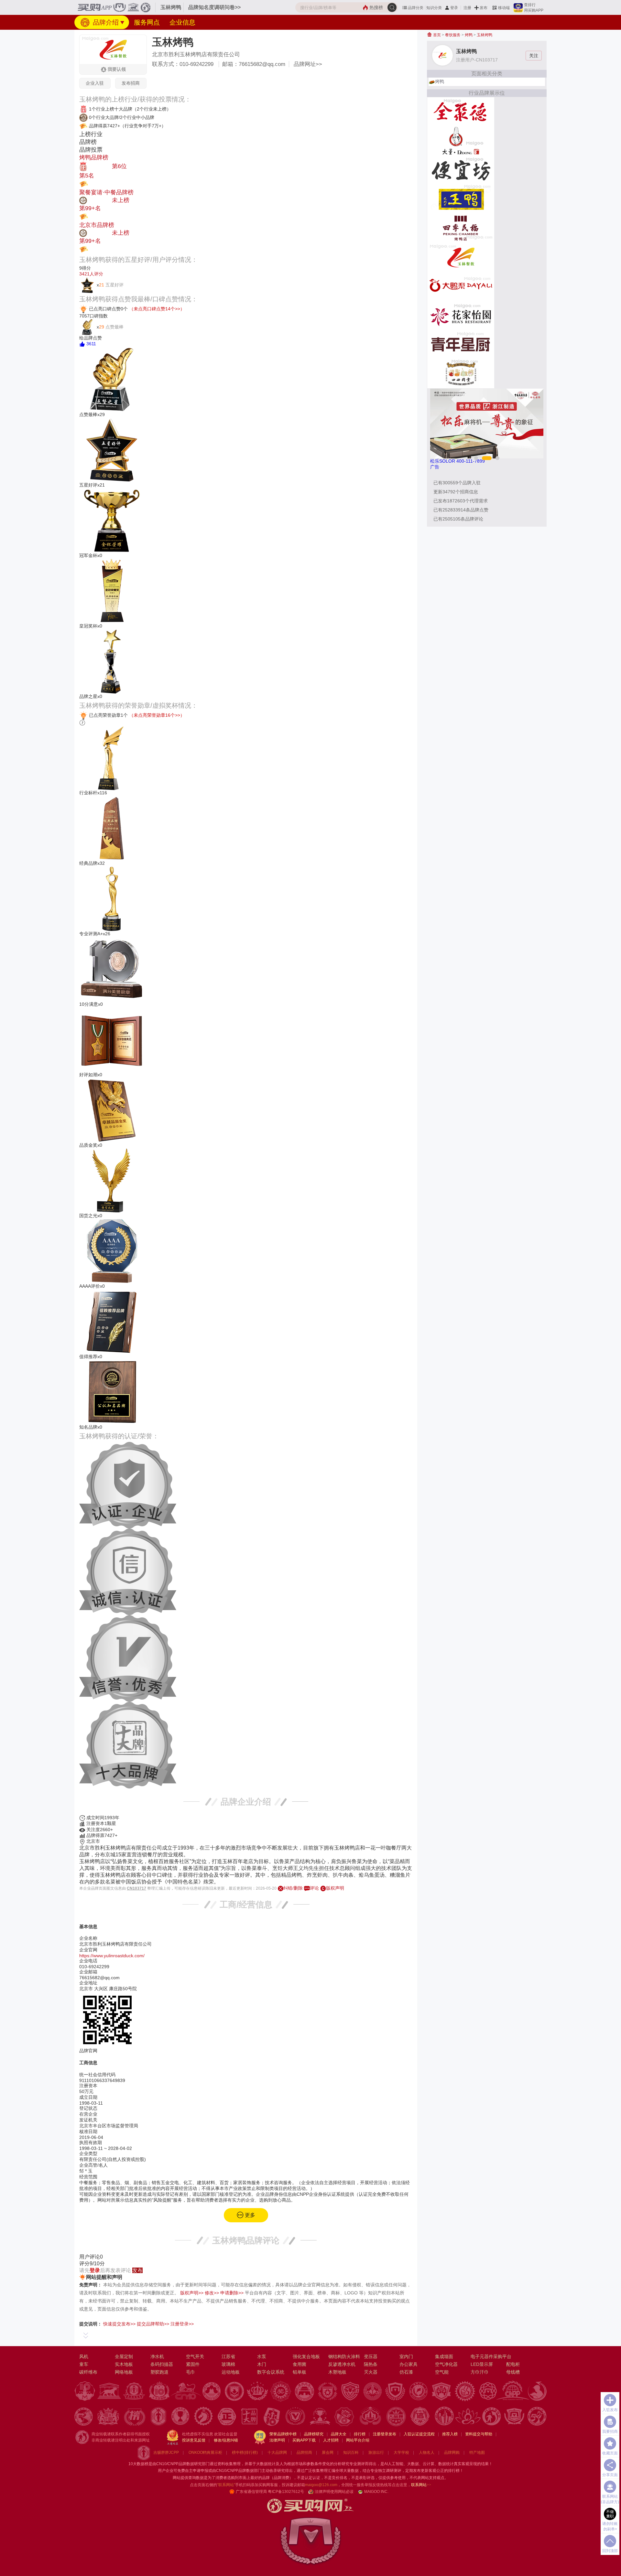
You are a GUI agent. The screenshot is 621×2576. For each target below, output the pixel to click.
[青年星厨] (461, 344)
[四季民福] (461, 228)
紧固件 (193, 2364)
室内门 (406, 2356)
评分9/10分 (92, 2264)
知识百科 (351, 2453)
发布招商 (131, 83)
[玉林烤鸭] (461, 257)
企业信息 (182, 22)
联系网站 (421, 2485)
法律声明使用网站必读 (334, 2492)
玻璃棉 (228, 2364)
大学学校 (401, 2453)
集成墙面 (444, 2356)
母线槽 (513, 2372)
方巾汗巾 (480, 2372)
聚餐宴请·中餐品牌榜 (106, 192)
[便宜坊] (461, 169)
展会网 (328, 2453)
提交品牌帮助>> (153, 2324)
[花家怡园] (461, 315)
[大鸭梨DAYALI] (461, 286)
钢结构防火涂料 (344, 2356)
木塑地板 (337, 2372)
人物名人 (427, 2453)
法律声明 (277, 2440)
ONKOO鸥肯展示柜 (205, 2453)
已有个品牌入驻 (457, 483)
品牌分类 (416, 8)
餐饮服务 (453, 35)
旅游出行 (376, 2453)
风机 (84, 2356)
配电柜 (513, 2364)
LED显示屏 (482, 2364)
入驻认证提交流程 (419, 2434)
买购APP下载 (304, 2440)
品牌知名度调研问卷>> (214, 7)
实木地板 (124, 2364)
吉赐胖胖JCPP (166, 2453)
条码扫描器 (162, 2364)
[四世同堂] (461, 373)
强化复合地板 (306, 2356)
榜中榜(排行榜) (245, 2453)
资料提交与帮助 (479, 2434)
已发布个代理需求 (461, 501)
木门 (262, 2364)
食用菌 (300, 2364)
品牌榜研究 (314, 2434)
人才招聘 (331, 2440)
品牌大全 (339, 2434)
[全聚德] (461, 111)
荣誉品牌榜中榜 (283, 2434)
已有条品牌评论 (458, 519)
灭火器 (371, 2372)
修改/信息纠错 (226, 2440)
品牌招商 (304, 2453)
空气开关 (195, 2356)
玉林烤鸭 (485, 35)
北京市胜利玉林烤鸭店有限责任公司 (196, 54)
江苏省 (228, 2356)
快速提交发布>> (119, 2324)
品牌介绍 (105, 22)
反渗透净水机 (342, 2364)
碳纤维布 (88, 2372)
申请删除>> (232, 2293)
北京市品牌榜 (97, 225)
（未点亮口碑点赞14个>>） (157, 309)
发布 (484, 8)
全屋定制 (124, 2356)
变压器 (371, 2356)
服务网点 (147, 22)
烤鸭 (469, 35)
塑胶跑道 (159, 2372)
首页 (436, 35)
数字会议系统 (271, 2372)
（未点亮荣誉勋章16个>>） (157, 715)
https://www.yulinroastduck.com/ (112, 1956)
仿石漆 (406, 2372)
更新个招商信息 (456, 492)
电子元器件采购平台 (491, 2356)
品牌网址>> (308, 64)
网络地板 (124, 2372)
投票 (94, 183)
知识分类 (434, 8)
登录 (454, 8)
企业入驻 (95, 83)
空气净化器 (446, 2364)
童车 (84, 2364)
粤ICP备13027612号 (286, 2492)
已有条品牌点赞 (461, 510)
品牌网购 (452, 2453)
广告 (435, 467)
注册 (467, 8)
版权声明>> (192, 2293)
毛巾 (191, 2372)
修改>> (212, 2293)
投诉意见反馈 (194, 2440)
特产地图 (477, 2453)
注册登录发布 (385, 2434)
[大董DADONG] (461, 140)
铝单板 (300, 2372)
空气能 (442, 2372)
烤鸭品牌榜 (94, 157)
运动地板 (231, 2372)
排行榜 (360, 2434)
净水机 (157, 2356)
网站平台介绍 (358, 2440)
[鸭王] (461, 199)
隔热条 (371, 2364)
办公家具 (409, 2364)
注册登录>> (182, 2324)
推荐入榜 (450, 2434)
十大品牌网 (277, 2453)
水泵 (262, 2356)
